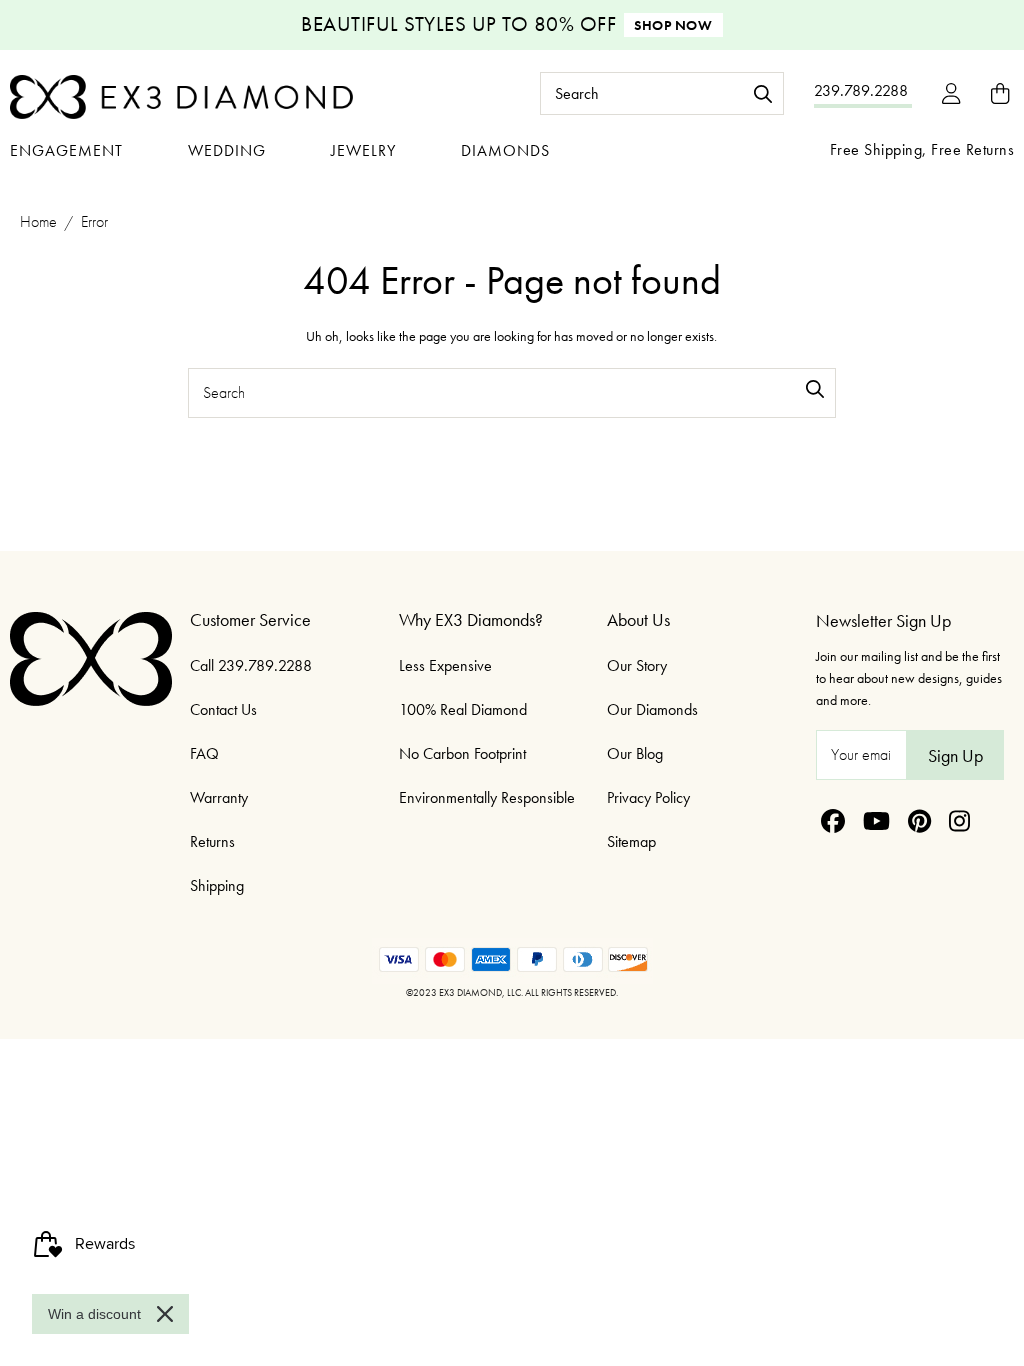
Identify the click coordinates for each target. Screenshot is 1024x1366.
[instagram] (959, 821)
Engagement (66, 150)
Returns (212, 841)
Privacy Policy (648, 797)
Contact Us (223, 709)
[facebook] (833, 821)
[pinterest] (919, 821)
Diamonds (505, 150)
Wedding (227, 150)
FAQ (204, 753)
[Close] (165, 1314)
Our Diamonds (652, 709)
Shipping (217, 885)
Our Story (637, 665)
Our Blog (635, 753)
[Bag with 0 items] (1000, 93)
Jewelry (363, 150)
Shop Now (673, 25)
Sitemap (631, 841)
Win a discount (94, 1314)
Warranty (219, 797)
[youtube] (876, 821)
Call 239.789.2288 (251, 665)
